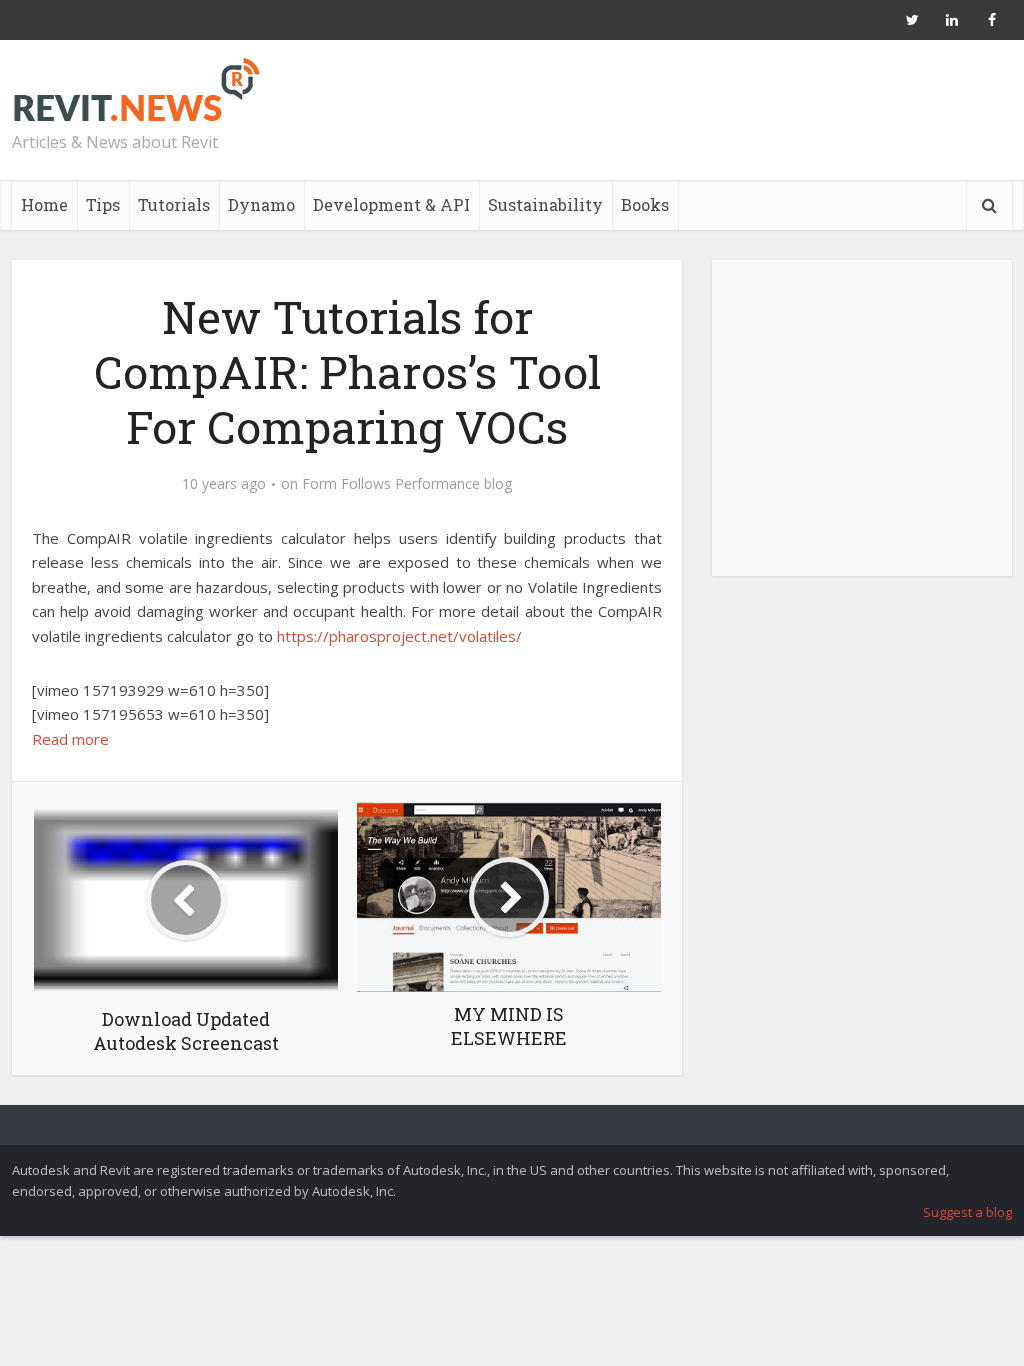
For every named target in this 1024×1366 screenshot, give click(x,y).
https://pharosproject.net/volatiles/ (399, 636)
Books (645, 204)
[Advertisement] (862, 429)
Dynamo (261, 204)
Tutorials (174, 204)
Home (44, 204)
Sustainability (545, 204)
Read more (70, 739)
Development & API (391, 204)
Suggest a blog (967, 1212)
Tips (103, 204)
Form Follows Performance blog (407, 484)
